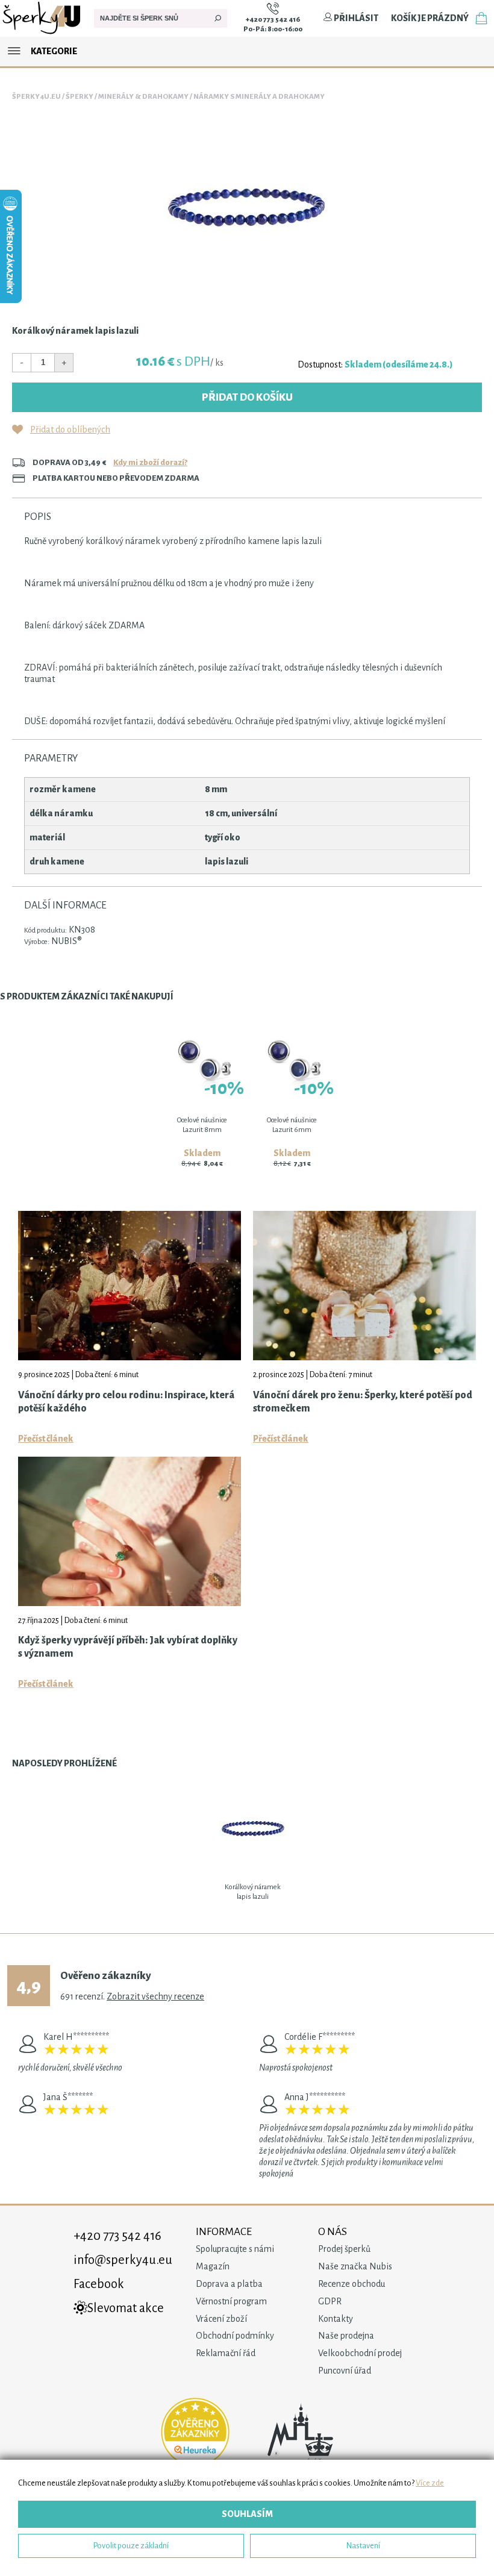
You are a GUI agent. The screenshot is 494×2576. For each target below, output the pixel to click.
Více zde (430, 2483)
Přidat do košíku (247, 397)
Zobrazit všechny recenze (155, 1996)
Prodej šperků (344, 2249)
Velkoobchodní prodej (360, 2353)
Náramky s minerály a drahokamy (259, 97)
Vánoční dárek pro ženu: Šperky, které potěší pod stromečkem (363, 1402)
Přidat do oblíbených (70, 430)
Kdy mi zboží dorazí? (150, 462)
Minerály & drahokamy (143, 97)
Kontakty (336, 2319)
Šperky (80, 97)
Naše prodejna (346, 2336)
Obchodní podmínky (235, 2336)
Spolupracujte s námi (235, 2249)
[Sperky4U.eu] (42, 34)
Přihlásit (355, 18)
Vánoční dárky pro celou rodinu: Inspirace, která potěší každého (126, 1402)
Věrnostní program (231, 2301)
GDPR (330, 2301)
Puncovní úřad (345, 2371)
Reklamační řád (226, 2353)
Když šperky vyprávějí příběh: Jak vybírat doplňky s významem (128, 1647)
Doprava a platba (229, 2284)
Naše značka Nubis (355, 2266)
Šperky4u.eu (36, 97)
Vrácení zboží (221, 2319)
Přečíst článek (46, 1439)
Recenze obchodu (352, 2284)
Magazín (213, 2266)
